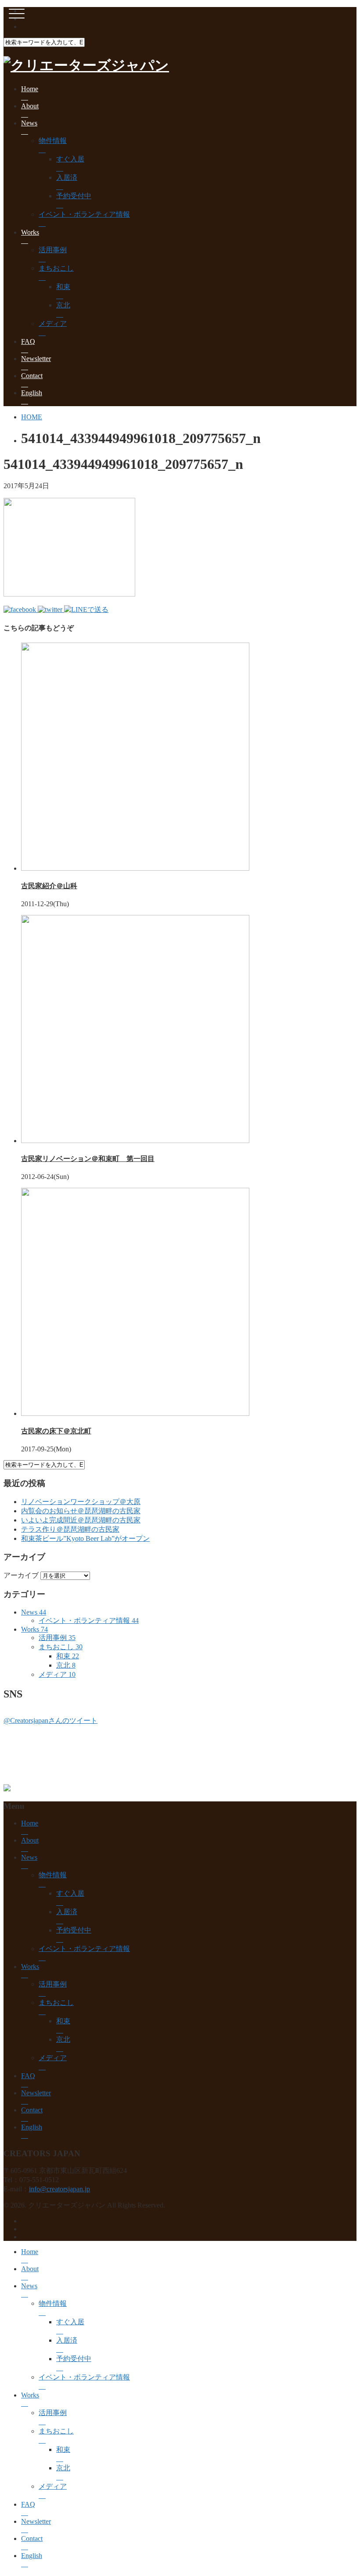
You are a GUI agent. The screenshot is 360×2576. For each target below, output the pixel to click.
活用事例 (53, 250)
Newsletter (36, 359)
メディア (53, 323)
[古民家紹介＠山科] (135, 868)
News (29, 123)
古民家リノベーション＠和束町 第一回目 (88, 1159)
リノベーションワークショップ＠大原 (81, 1502)
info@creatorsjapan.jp (59, 2189)
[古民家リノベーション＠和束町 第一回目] (135, 1141)
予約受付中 (74, 196)
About (30, 106)
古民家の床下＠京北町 (56, 1431)
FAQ (28, 341)
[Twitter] (51, 609)
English (32, 393)
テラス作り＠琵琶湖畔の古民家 (70, 1529)
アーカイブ (21, 1575)
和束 (63, 287)
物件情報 (53, 141)
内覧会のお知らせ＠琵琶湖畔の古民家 (81, 1511)
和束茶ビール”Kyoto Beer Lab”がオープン (85, 1538)
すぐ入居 (70, 159)
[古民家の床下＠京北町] (135, 1413)
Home (30, 89)
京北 (63, 305)
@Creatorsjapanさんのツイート (50, 1720)
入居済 (67, 177)
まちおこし (56, 268)
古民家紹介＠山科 (49, 886)
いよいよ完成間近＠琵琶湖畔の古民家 (81, 1520)
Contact (32, 376)
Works (30, 232)
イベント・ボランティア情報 (84, 214)
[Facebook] (21, 609)
